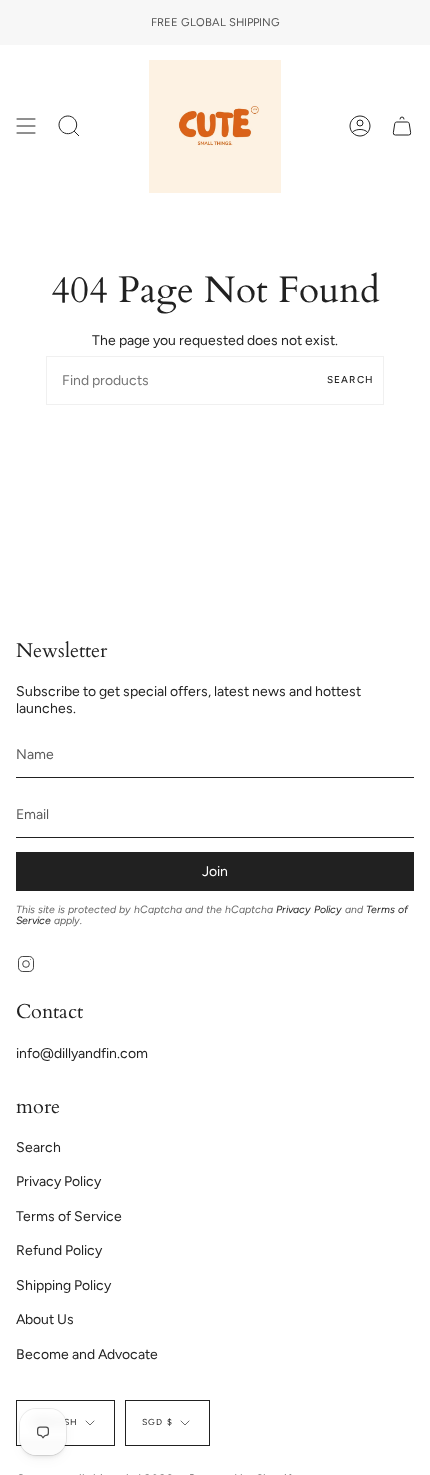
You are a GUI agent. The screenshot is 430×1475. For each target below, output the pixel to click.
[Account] (360, 126)
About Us (45, 1319)
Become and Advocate (87, 1354)
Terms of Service (69, 1216)
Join (215, 871)
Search (350, 379)
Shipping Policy (63, 1285)
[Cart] (402, 126)
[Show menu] (26, 126)
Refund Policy (59, 1250)
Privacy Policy (309, 909)
